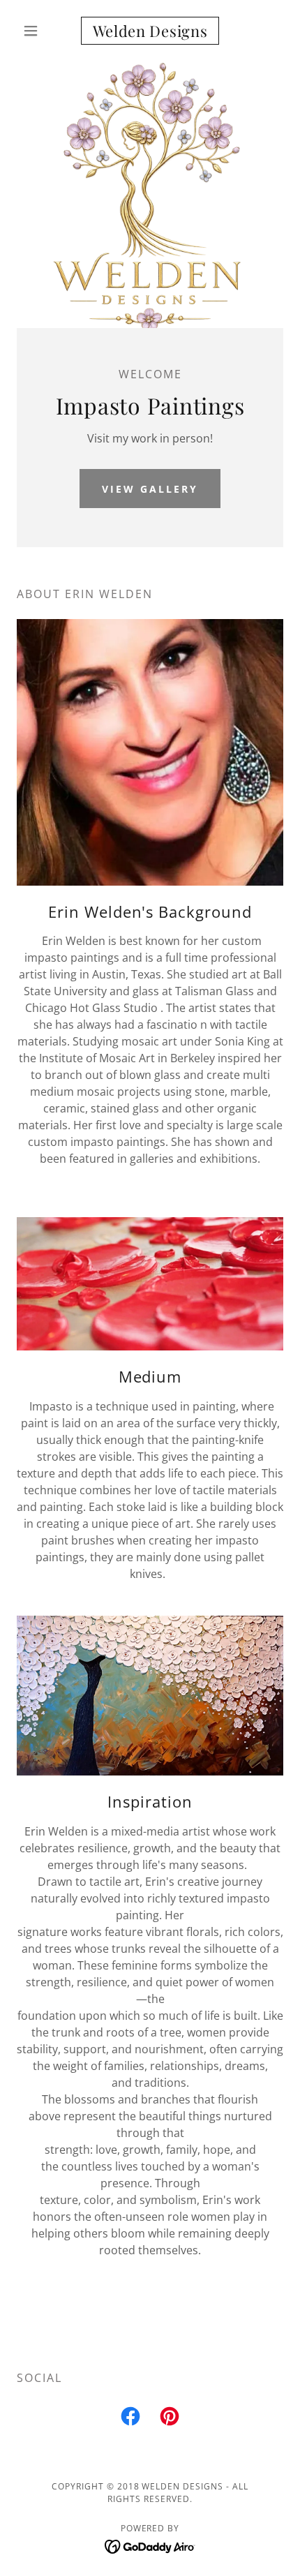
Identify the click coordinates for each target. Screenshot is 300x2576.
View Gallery (150, 489)
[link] (150, 31)
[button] (37, 31)
